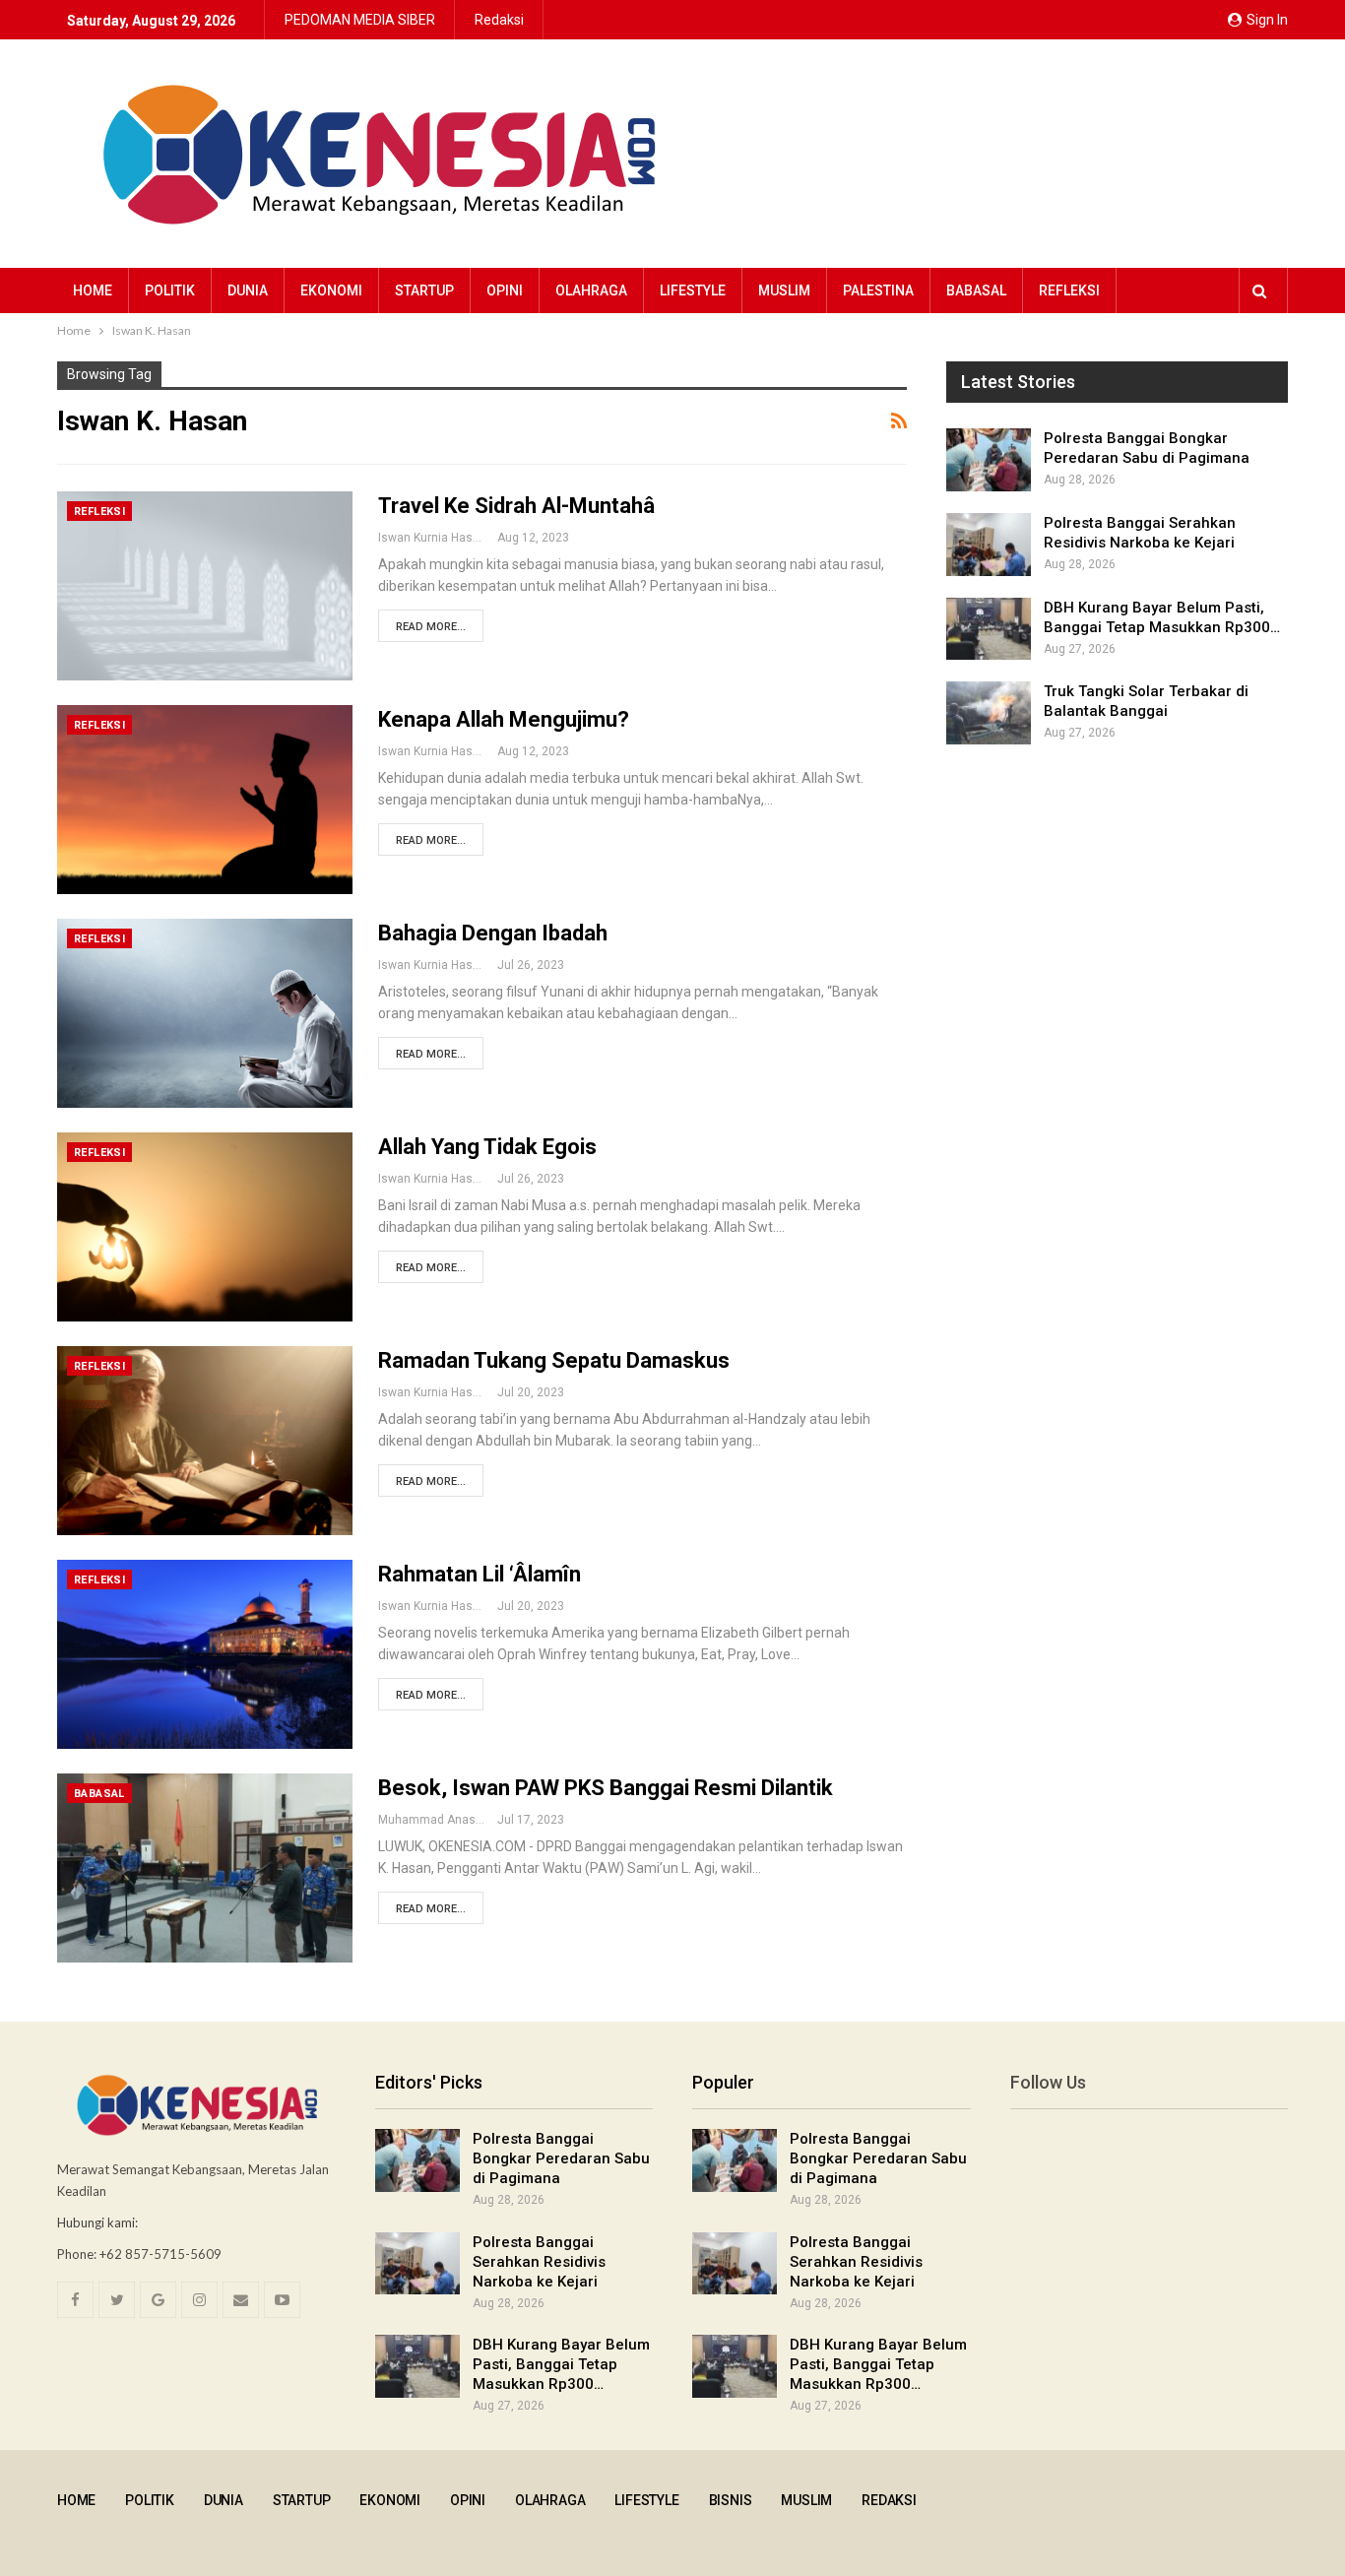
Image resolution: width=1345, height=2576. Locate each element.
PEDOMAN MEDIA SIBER (360, 20)
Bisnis (731, 2500)
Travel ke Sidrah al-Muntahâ (516, 506)
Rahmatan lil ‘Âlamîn (480, 1574)
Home (93, 290)
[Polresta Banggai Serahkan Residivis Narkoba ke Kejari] (989, 545)
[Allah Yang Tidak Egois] (205, 1227)
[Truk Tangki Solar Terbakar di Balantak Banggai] (989, 713)
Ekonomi (331, 290)
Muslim (784, 290)
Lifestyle (693, 290)
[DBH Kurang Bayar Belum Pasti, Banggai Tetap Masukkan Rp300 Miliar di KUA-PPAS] (989, 629)
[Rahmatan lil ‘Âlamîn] (205, 1654)
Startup (424, 290)
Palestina (878, 290)
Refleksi (1069, 290)
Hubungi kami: (97, 2222)
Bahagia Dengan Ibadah (493, 933)
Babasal (976, 290)
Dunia (248, 290)
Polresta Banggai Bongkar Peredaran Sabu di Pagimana (561, 2158)
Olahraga (591, 290)
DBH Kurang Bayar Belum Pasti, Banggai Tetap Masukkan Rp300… (561, 2364)
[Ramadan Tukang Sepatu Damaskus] (205, 1441)
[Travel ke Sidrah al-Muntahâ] (205, 586)
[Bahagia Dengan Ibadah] (205, 1013)
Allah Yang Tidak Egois (487, 1147)
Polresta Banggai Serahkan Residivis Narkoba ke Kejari (539, 2262)
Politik (170, 290)
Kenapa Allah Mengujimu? (504, 719)
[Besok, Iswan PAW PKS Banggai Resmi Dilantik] (205, 1868)
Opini (505, 290)
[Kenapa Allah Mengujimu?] (205, 800)
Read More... (431, 627)
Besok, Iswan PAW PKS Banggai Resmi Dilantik (606, 1788)
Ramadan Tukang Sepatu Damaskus (554, 1360)
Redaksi (499, 20)
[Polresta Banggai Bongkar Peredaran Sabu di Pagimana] (989, 460)
